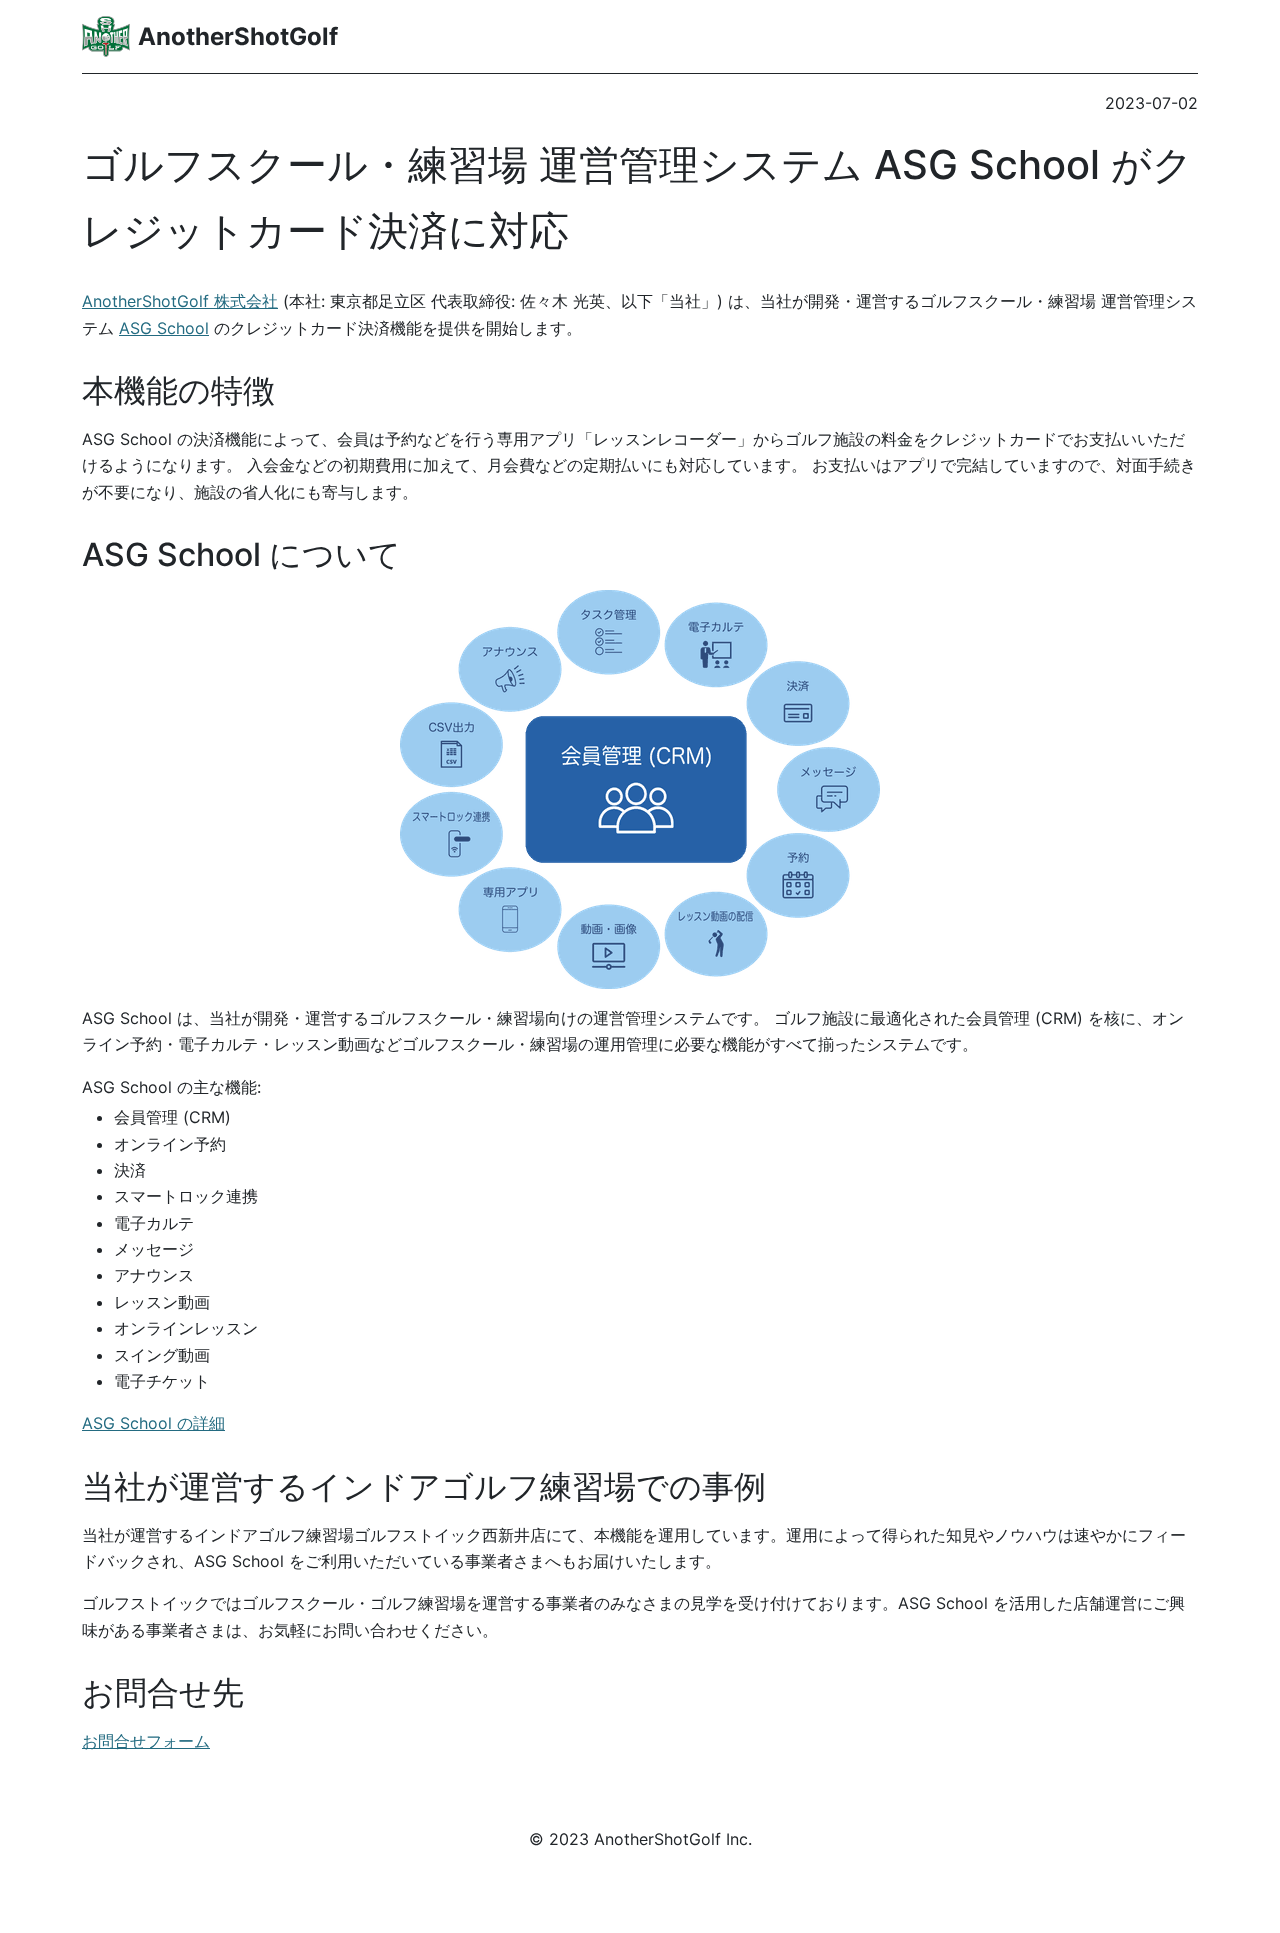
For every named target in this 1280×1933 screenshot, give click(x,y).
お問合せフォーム (146, 1741)
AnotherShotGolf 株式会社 (180, 301)
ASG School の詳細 (153, 1423)
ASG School (164, 328)
